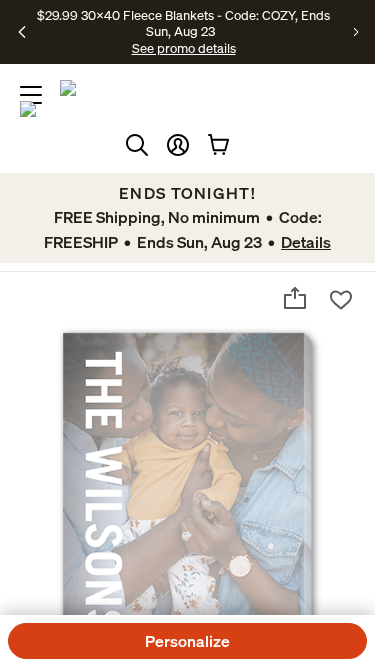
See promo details (184, 48)
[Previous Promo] (22, 32)
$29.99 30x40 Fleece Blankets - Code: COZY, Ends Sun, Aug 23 (183, 23)
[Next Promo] (356, 32)
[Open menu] (31, 95)
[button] (178, 145)
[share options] (295, 298)
